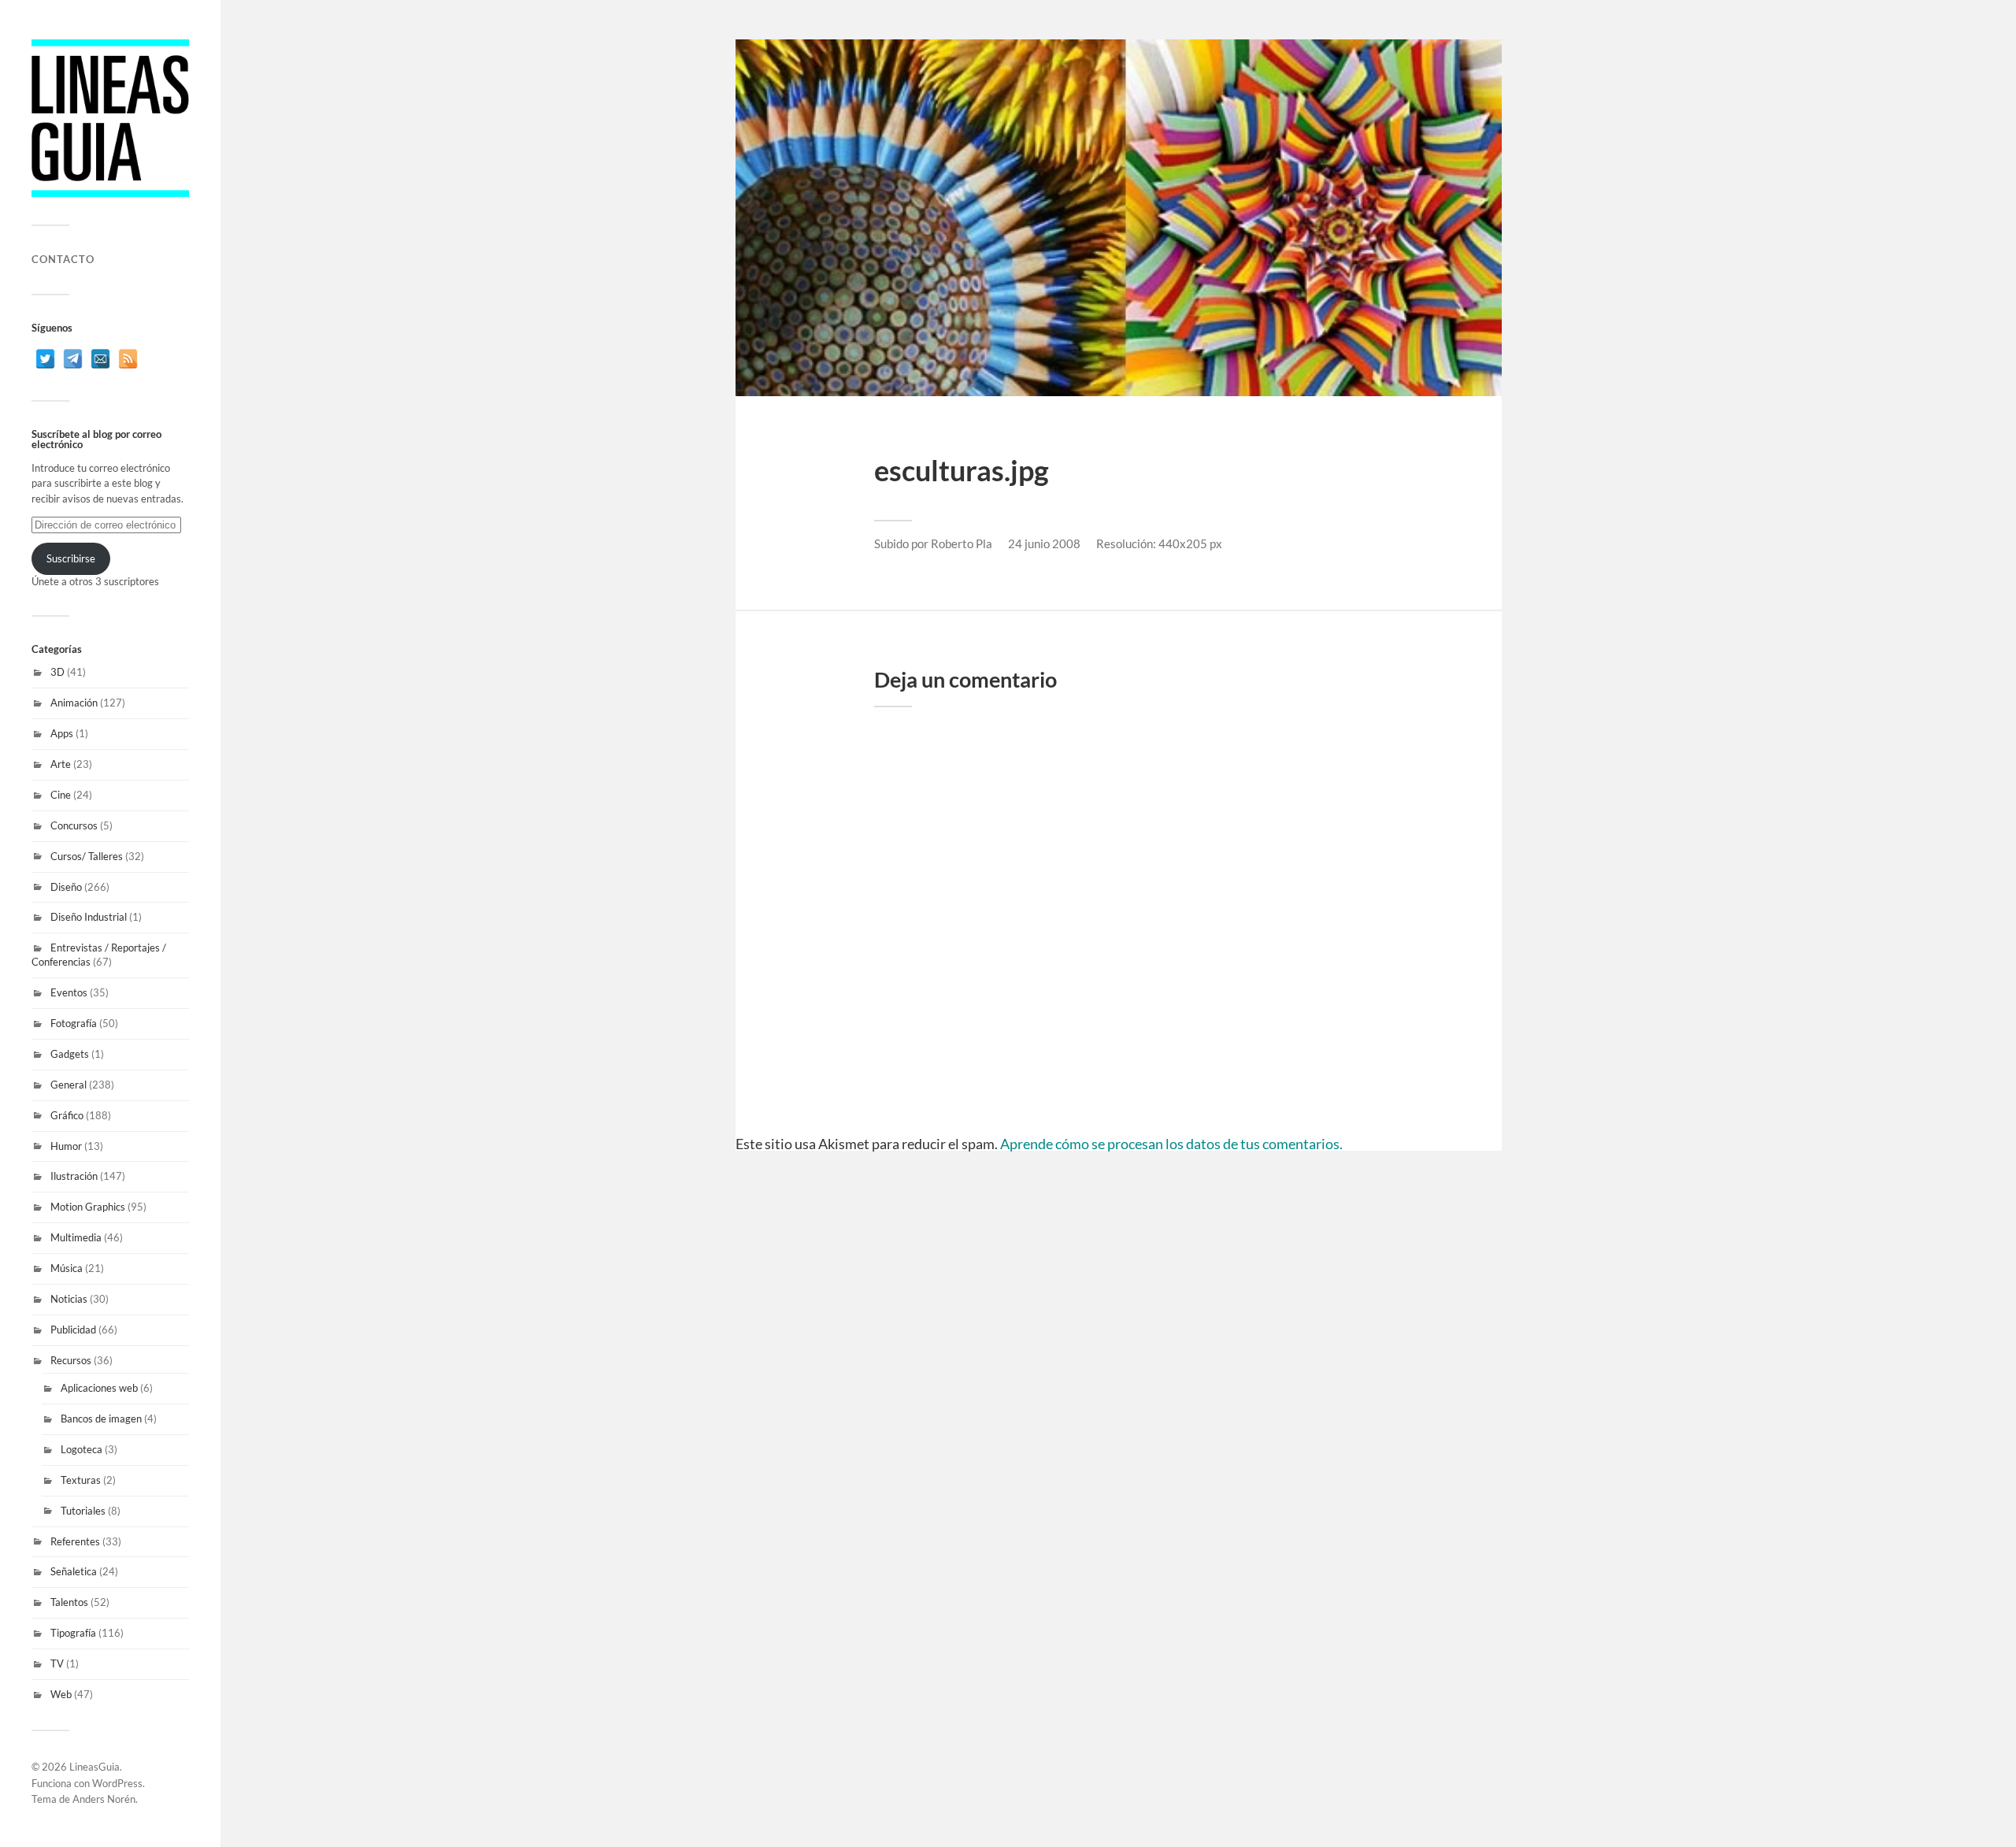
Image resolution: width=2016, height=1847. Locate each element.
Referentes (75, 1541)
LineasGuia (94, 1767)
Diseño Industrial (89, 917)
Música (67, 1268)
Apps (62, 733)
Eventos (69, 992)
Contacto (63, 259)
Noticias (69, 1299)
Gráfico (67, 1115)
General (69, 1085)
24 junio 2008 (1044, 543)
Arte (61, 764)
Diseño (66, 887)
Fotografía (74, 1023)
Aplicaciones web (99, 1388)
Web (61, 1694)
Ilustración (74, 1176)
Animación (74, 703)
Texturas (81, 1480)
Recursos (71, 1360)
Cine (61, 795)
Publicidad (73, 1330)
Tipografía (73, 1633)
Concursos (74, 825)
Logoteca (82, 1449)
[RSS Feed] (128, 359)
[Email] (100, 359)
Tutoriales (83, 1511)
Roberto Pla (962, 543)
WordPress (117, 1783)
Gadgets (70, 1054)
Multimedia (76, 1237)
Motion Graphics (88, 1207)
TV (57, 1663)
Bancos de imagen (101, 1419)
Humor (66, 1146)
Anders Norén (104, 1799)
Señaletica (74, 1571)
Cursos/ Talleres (87, 856)
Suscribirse (71, 558)
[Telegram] (73, 359)
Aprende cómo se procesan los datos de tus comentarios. (1171, 1144)
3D (57, 672)
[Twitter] (45, 359)
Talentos (69, 1602)
